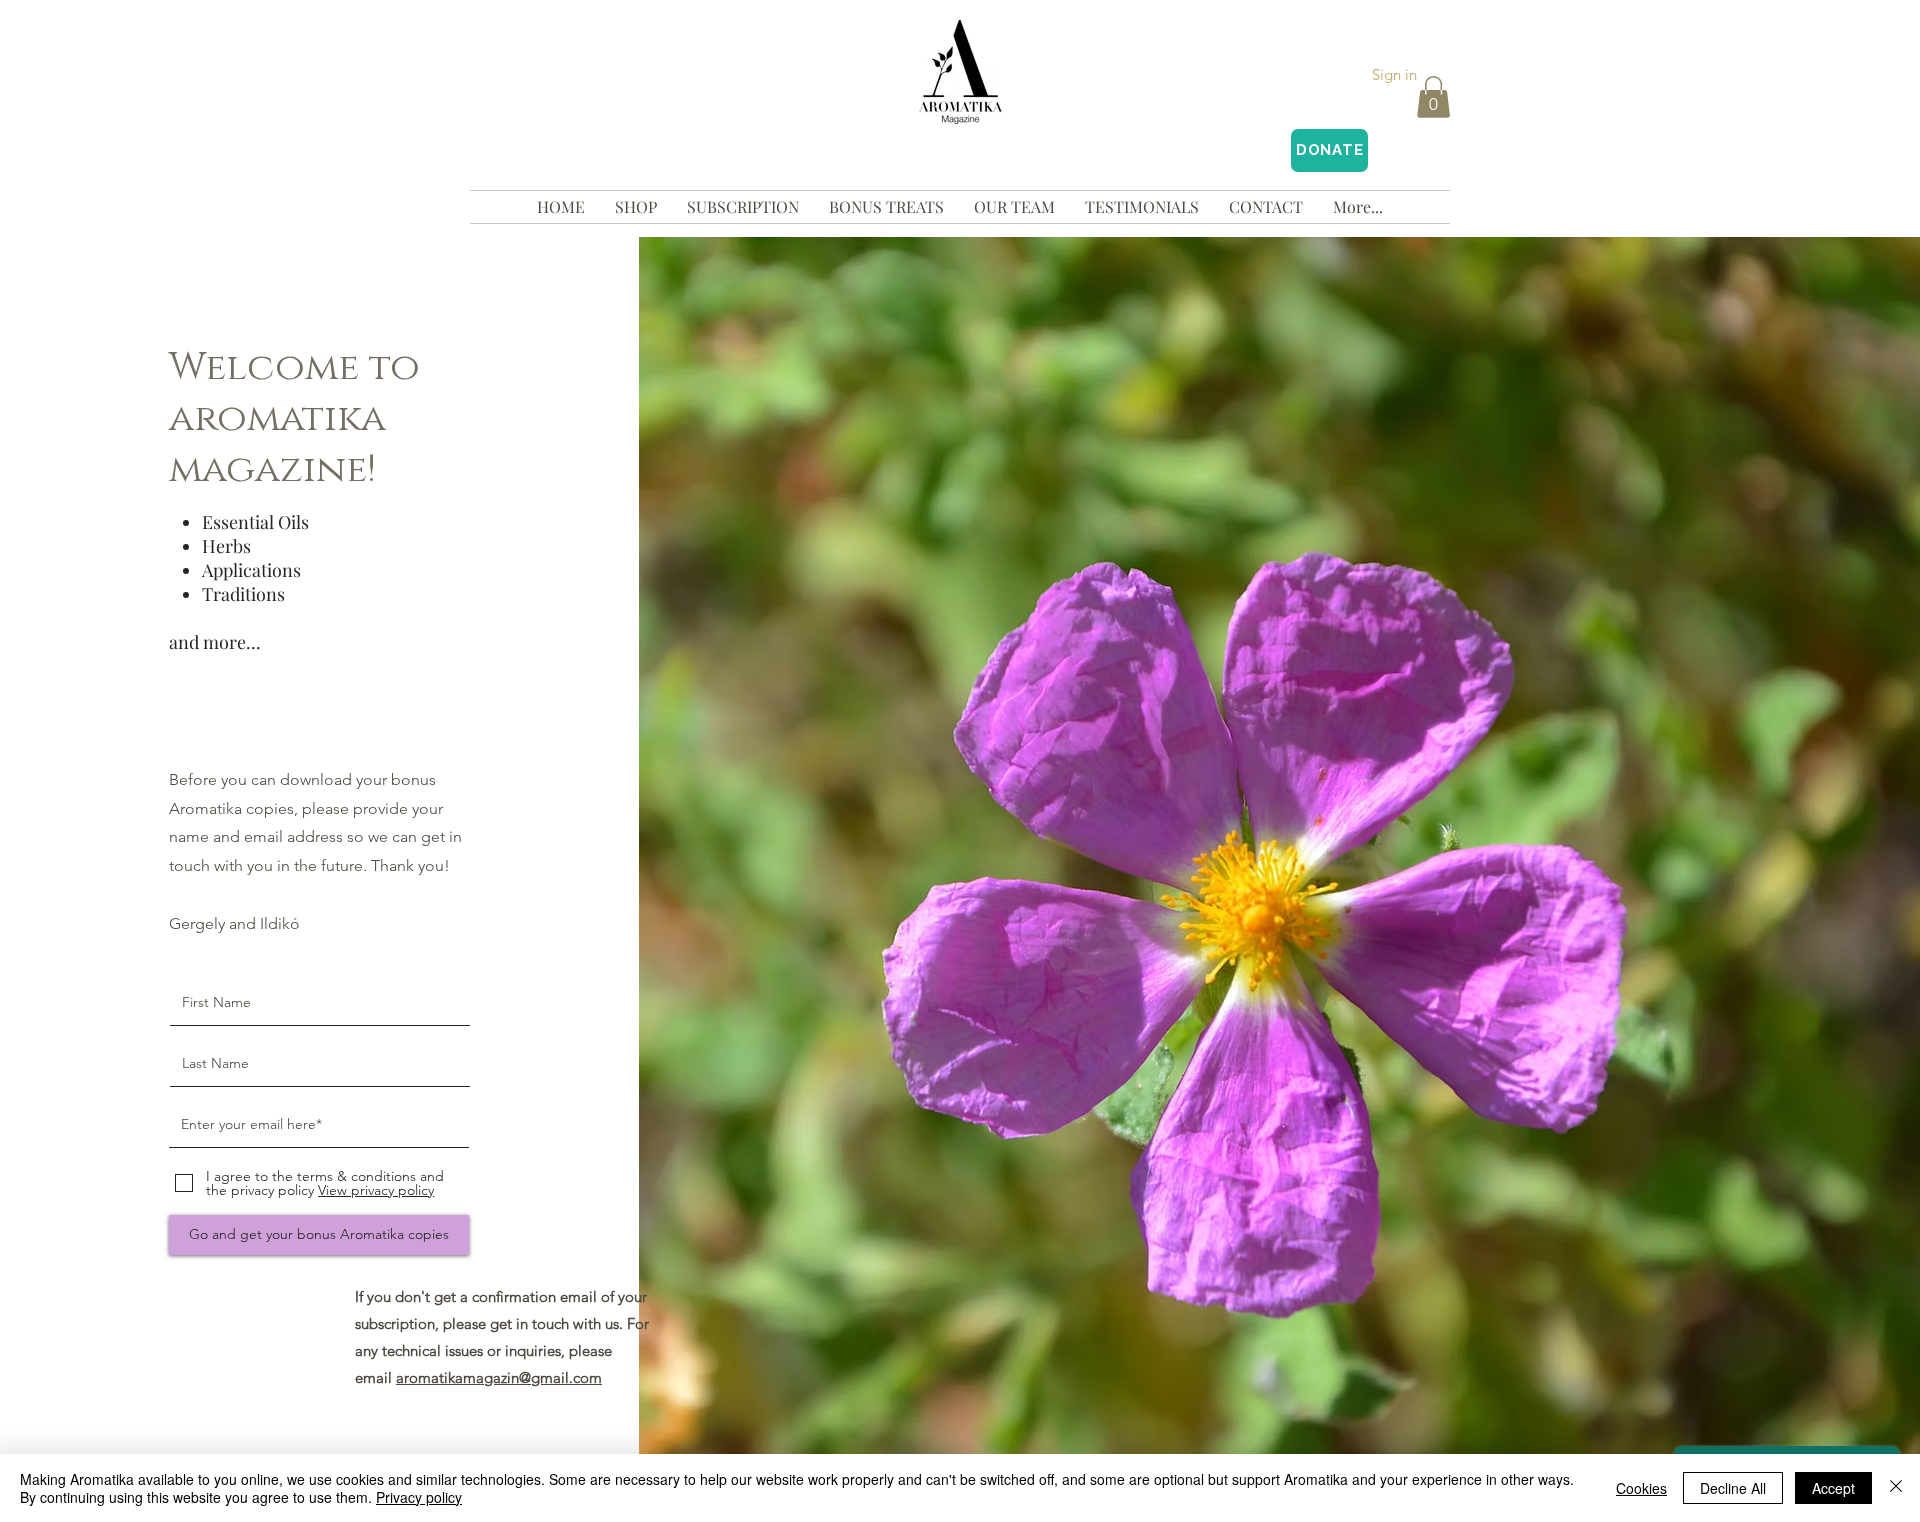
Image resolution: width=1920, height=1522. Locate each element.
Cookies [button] (1641, 1488)
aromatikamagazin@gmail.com (499, 1377)
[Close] (1896, 1488)
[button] (1433, 97)
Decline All (1733, 1488)
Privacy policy (419, 1497)
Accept (1833, 1488)
